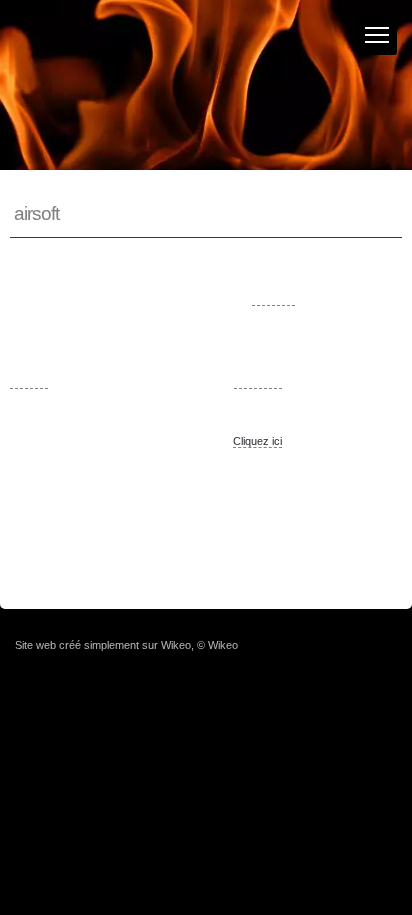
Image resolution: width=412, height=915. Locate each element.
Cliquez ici (257, 441)
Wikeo (176, 645)
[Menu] (377, 35)
